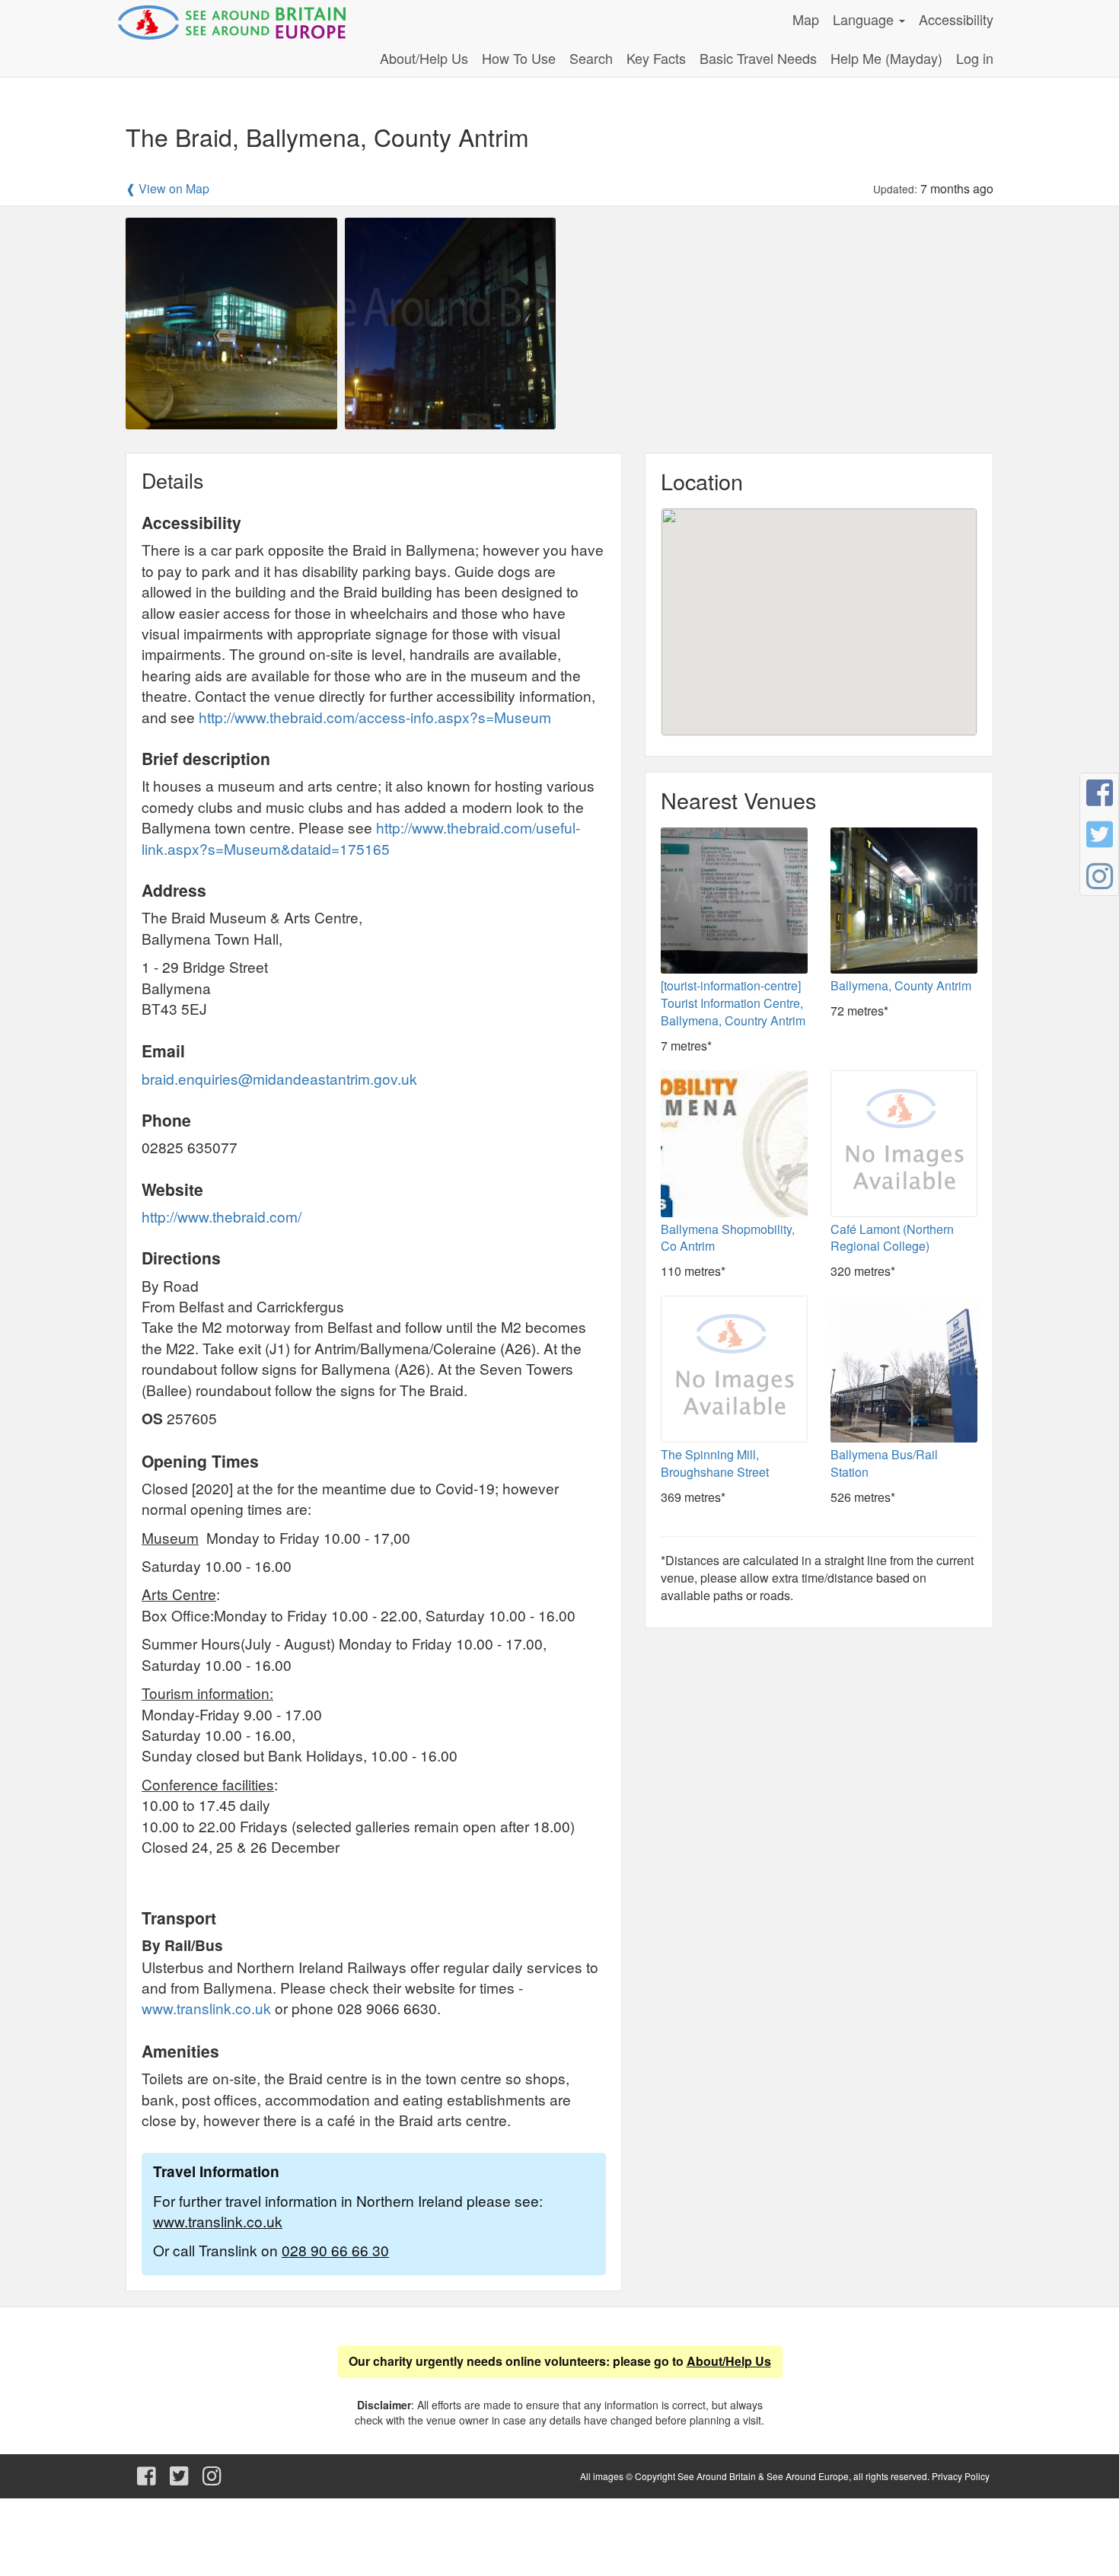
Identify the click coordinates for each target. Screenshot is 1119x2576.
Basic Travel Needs (758, 58)
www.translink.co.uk (206, 2008)
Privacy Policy (961, 2476)
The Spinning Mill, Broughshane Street (715, 1463)
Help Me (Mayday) (886, 58)
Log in (975, 58)
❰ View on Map (167, 189)
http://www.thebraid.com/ (222, 1216)
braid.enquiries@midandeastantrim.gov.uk (281, 1078)
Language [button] (865, 19)
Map (806, 19)
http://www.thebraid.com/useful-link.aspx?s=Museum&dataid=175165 (361, 837)
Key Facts (656, 58)
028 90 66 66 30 (335, 2250)
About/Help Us (424, 58)
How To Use (519, 58)
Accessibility (956, 19)
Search (591, 58)
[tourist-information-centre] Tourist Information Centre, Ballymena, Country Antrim (733, 1003)
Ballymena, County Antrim (901, 985)
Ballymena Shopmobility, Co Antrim (728, 1238)
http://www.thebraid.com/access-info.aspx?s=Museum (375, 717)
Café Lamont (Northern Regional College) (892, 1238)
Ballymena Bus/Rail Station (884, 1463)
